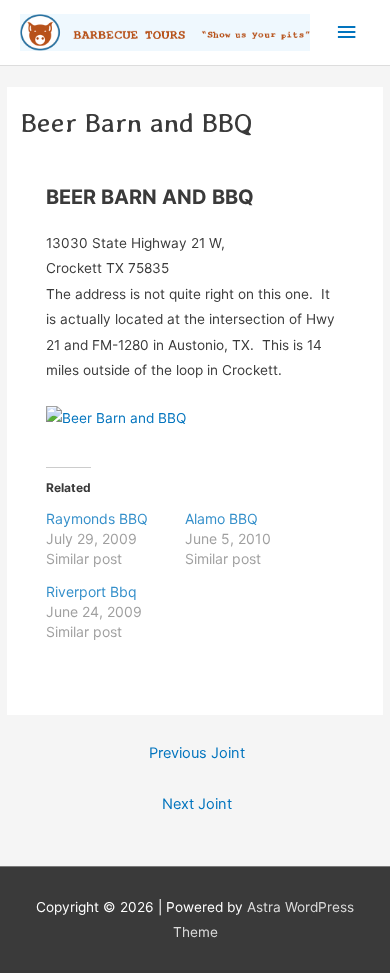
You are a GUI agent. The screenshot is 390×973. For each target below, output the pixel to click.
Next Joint (197, 804)
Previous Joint (197, 753)
